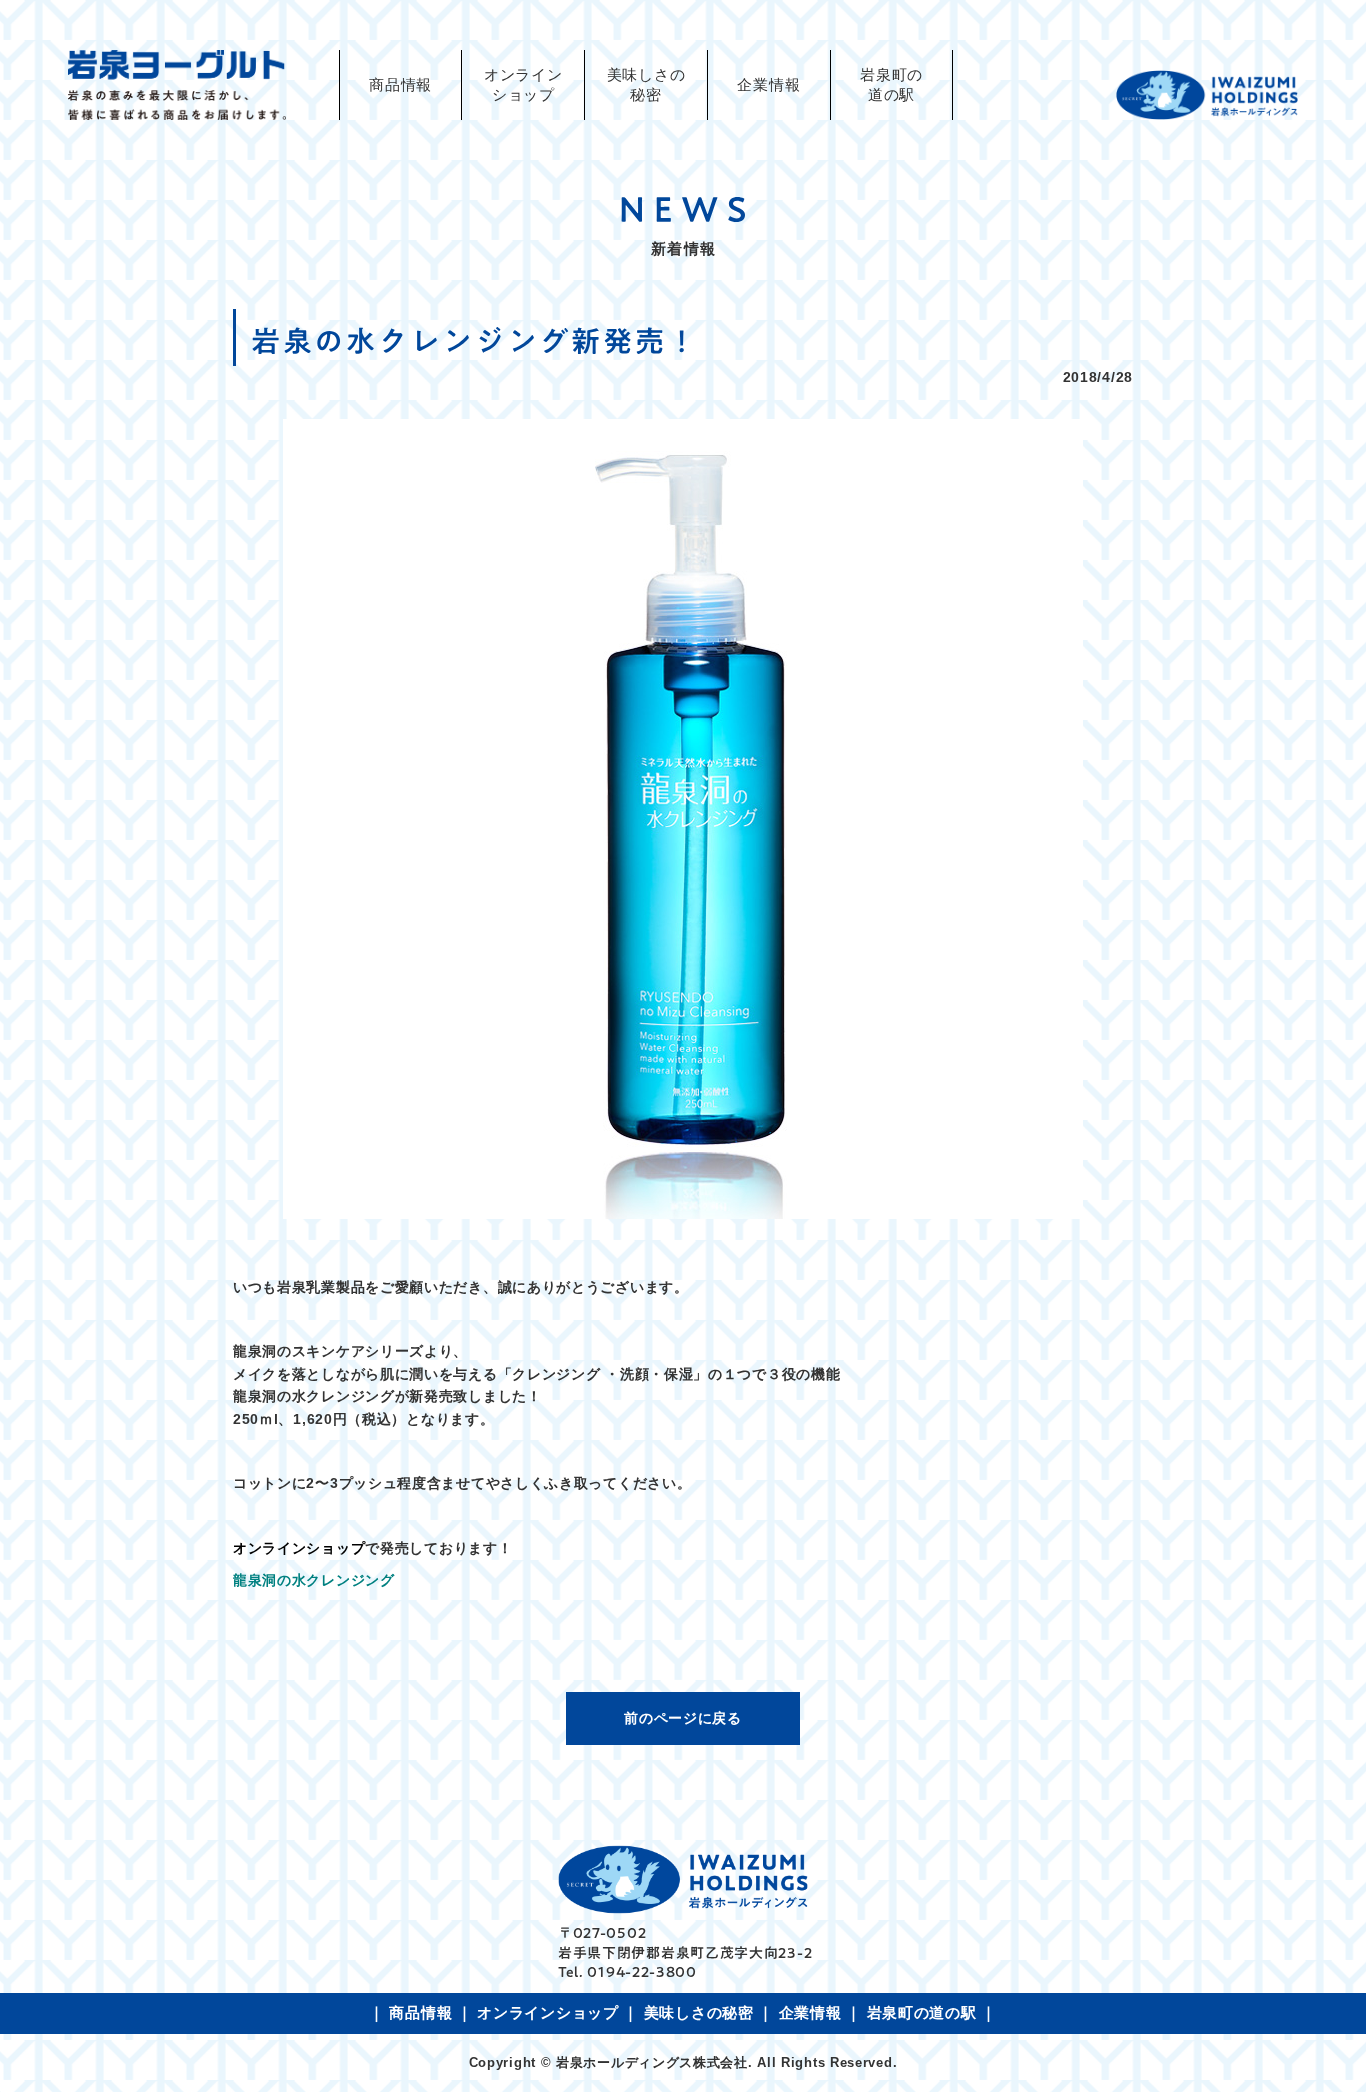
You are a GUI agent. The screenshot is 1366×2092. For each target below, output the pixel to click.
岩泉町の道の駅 (891, 85)
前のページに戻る (683, 1718)
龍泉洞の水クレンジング (314, 1580)
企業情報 (768, 85)
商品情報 (400, 85)
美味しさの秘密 (646, 85)
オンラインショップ (547, 2013)
